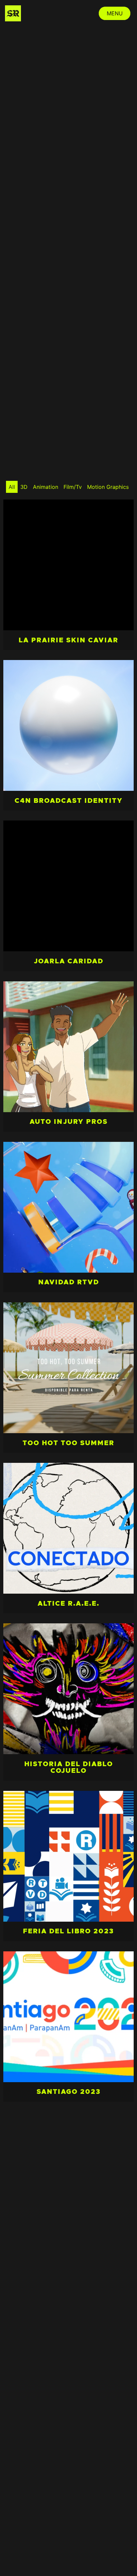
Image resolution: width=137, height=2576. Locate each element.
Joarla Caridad (69, 961)
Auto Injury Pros (69, 1122)
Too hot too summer (68, 1443)
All (12, 487)
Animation (46, 487)
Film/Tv (73, 487)
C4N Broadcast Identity (69, 801)
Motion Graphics (108, 487)
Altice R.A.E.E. (68, 1604)
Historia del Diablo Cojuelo (69, 1767)
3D (24, 487)
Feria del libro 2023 (68, 1931)
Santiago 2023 (69, 2092)
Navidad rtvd (69, 1282)
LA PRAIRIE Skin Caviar (68, 640)
